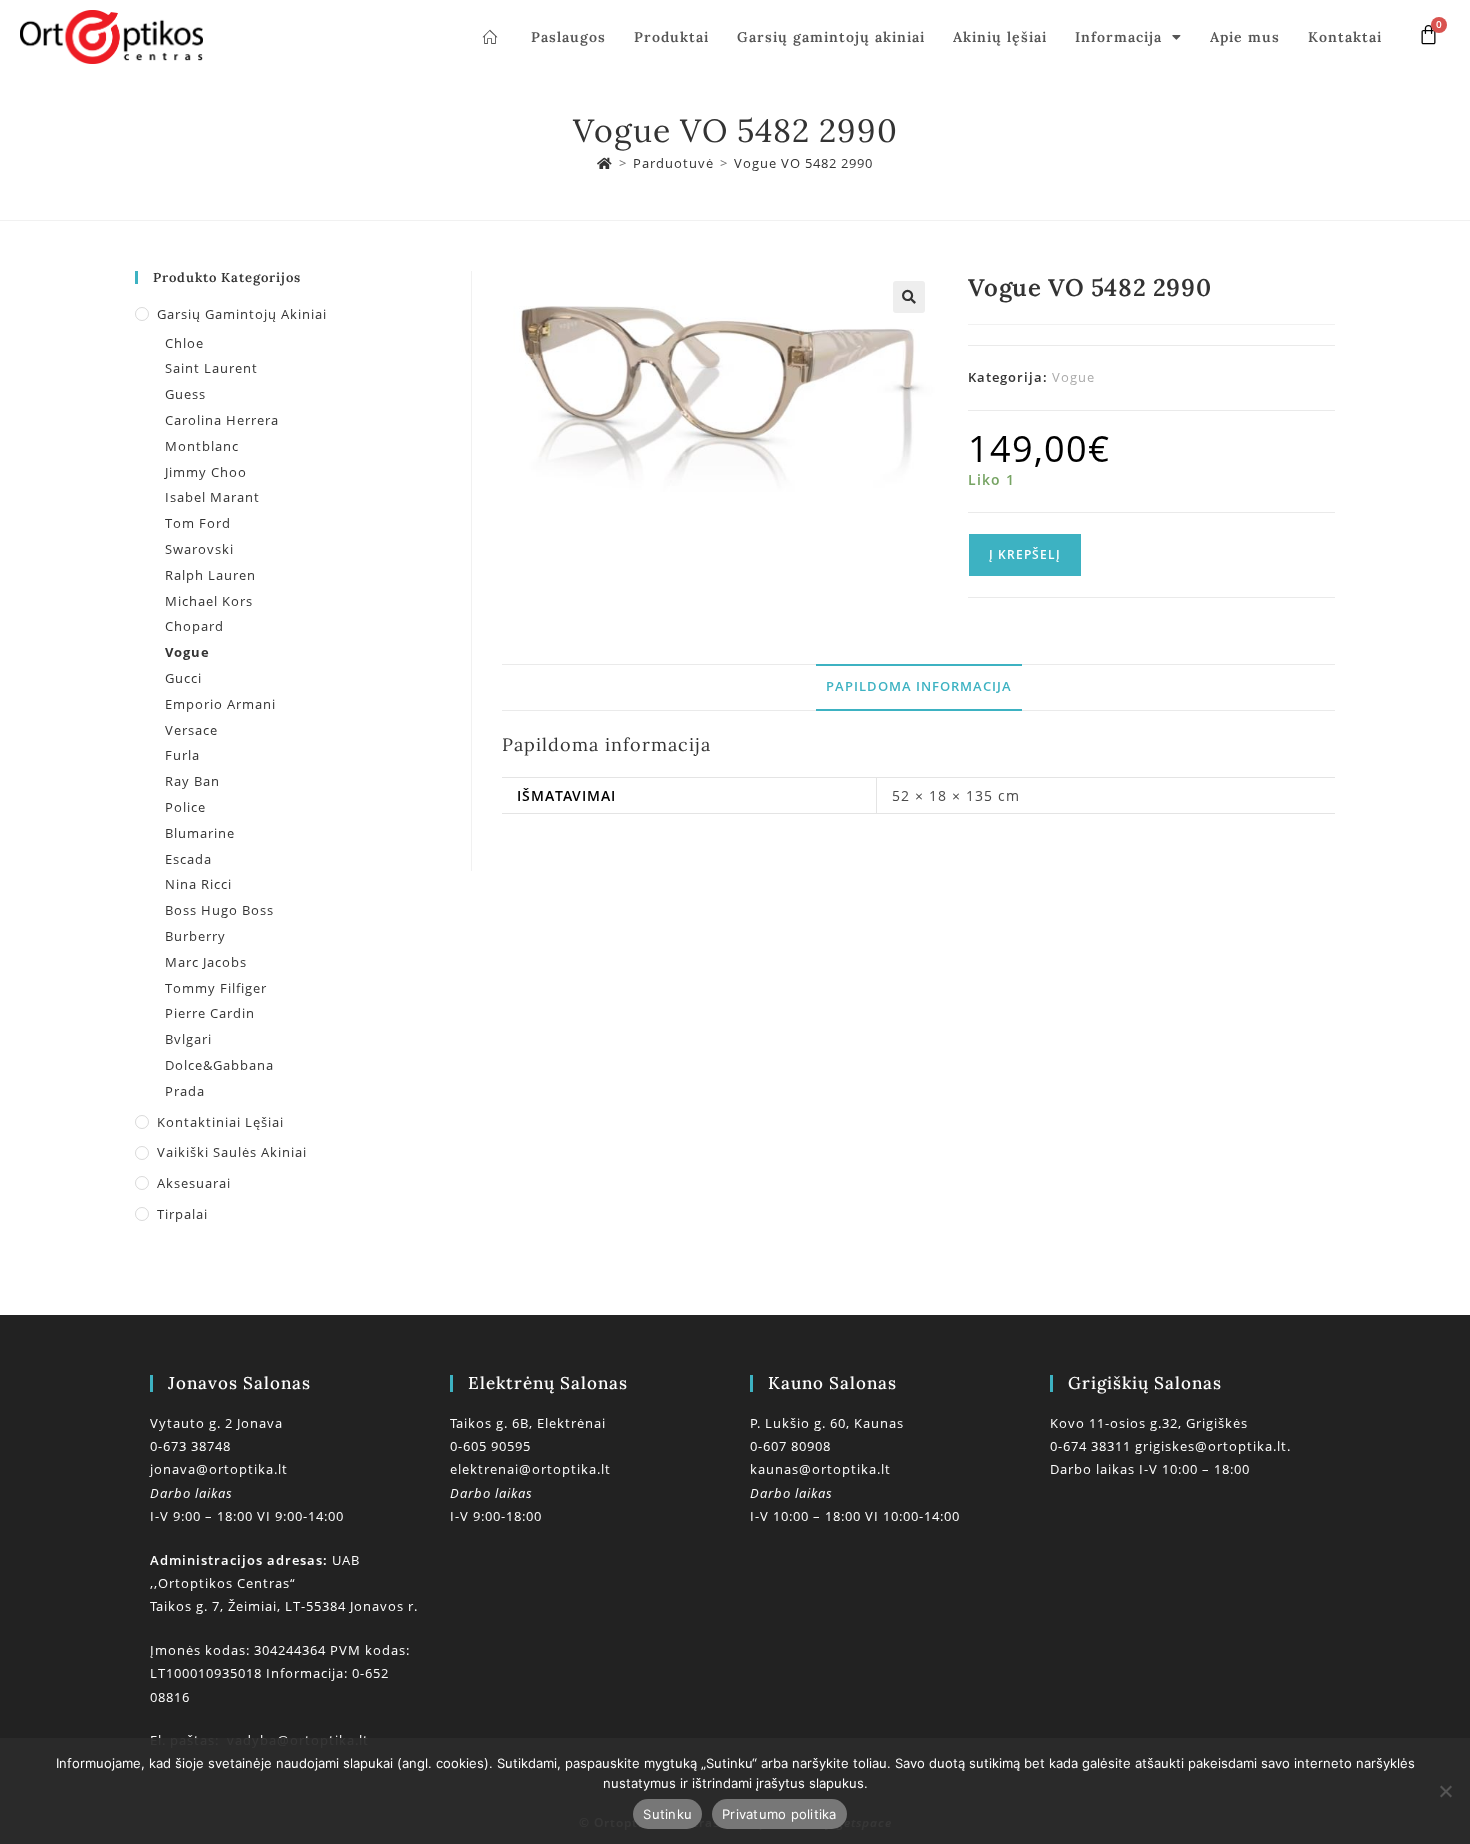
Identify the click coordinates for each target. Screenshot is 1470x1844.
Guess (185, 394)
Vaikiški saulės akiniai (232, 1152)
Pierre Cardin (210, 1013)
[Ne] (1445, 1791)
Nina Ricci (198, 884)
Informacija (1118, 37)
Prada (185, 1091)
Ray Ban (192, 781)
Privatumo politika (779, 1814)
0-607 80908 (790, 1446)
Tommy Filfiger (216, 988)
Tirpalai (182, 1214)
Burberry (195, 936)
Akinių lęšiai (1000, 37)
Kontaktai (1345, 37)
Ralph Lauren (210, 575)
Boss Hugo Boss (219, 910)
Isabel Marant (212, 497)
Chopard (194, 626)
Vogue (1073, 377)
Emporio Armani (220, 704)
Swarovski (199, 549)
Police (185, 807)
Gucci (183, 678)
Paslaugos (568, 37)
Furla (182, 755)
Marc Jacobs (206, 962)
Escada (188, 859)
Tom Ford (198, 523)
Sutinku (667, 1814)
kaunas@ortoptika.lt (820, 1469)
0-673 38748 (190, 1446)
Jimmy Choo (206, 472)
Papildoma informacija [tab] (919, 686)
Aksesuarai (194, 1183)
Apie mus (1245, 37)
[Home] (605, 163)
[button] (909, 297)
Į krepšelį (1025, 554)
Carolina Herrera (222, 420)
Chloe (184, 343)
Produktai (671, 37)
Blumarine (200, 833)
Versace (191, 730)
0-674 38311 (1092, 1446)
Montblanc (202, 446)
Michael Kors (209, 601)
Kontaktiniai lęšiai (220, 1122)
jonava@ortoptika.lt (219, 1469)
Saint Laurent (211, 368)
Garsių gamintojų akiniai (831, 37)
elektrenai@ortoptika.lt (530, 1469)
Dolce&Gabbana (219, 1065)
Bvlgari (188, 1039)
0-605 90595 (490, 1446)
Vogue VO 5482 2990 (803, 163)
